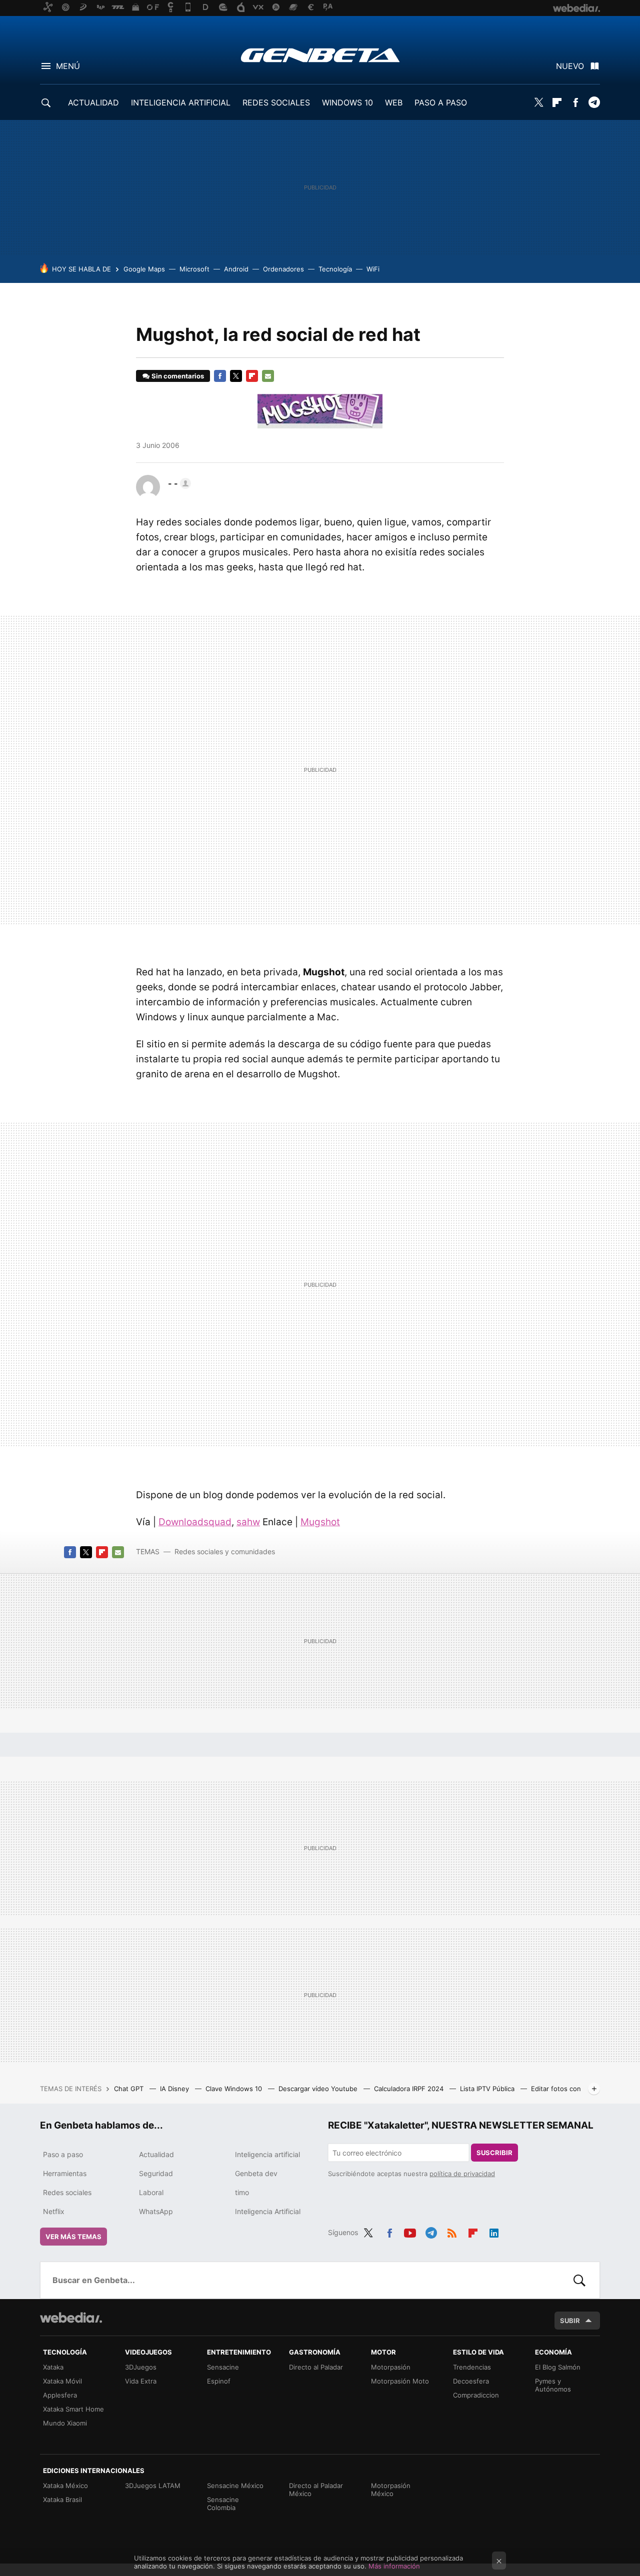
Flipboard (557, 102)
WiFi (373, 269)
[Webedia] (71, 2318)
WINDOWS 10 (347, 102)
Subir (570, 2321)
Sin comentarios (178, 376)
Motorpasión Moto (400, 2381)
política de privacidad (462, 2174)
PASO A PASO (441, 102)
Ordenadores (283, 269)
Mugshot (320, 1522)
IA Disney (175, 2089)
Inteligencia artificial (267, 2154)
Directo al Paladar (316, 2367)
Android (236, 269)
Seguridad (156, 2173)
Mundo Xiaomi (65, 2423)
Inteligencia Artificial (268, 2211)
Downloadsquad (195, 1522)
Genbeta (320, 55)
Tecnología (335, 269)
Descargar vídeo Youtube (319, 2089)
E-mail (268, 376)
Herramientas (65, 2173)
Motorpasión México (391, 2490)
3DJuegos (141, 2367)
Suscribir (494, 2153)
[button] (178, 483)
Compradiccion (476, 2395)
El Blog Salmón (558, 2367)
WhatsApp (156, 2211)
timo (242, 2192)
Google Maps (144, 269)
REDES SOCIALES (276, 102)
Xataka (53, 2367)
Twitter (538, 102)
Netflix (54, 2211)
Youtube (410, 2231)
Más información (394, 2566)
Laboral (151, 2192)
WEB (394, 102)
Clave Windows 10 (235, 2089)
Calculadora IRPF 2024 (410, 2089)
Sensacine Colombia (223, 2504)
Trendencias (472, 2367)
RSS (452, 2231)
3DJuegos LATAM (153, 2486)
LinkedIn (494, 2231)
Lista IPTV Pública (488, 2089)
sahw (248, 1522)
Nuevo (570, 66)
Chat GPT (130, 2089)
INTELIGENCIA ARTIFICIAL (181, 102)
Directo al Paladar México (316, 2490)
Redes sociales (67, 2192)
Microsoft (194, 269)
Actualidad (156, 2154)
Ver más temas (73, 2237)
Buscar (579, 2280)
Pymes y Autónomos (553, 2385)
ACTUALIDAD (93, 102)
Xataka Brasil (62, 2500)
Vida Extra (141, 2381)
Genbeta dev (256, 2173)
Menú (68, 66)
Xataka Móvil (62, 2381)
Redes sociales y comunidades (225, 1551)
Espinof (219, 2381)
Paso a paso (63, 2154)
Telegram (594, 102)
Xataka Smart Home (73, 2409)
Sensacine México (235, 2486)
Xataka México (65, 2486)
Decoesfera (471, 2381)
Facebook (575, 102)
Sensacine (223, 2367)
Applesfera (60, 2395)
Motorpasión (391, 2367)
